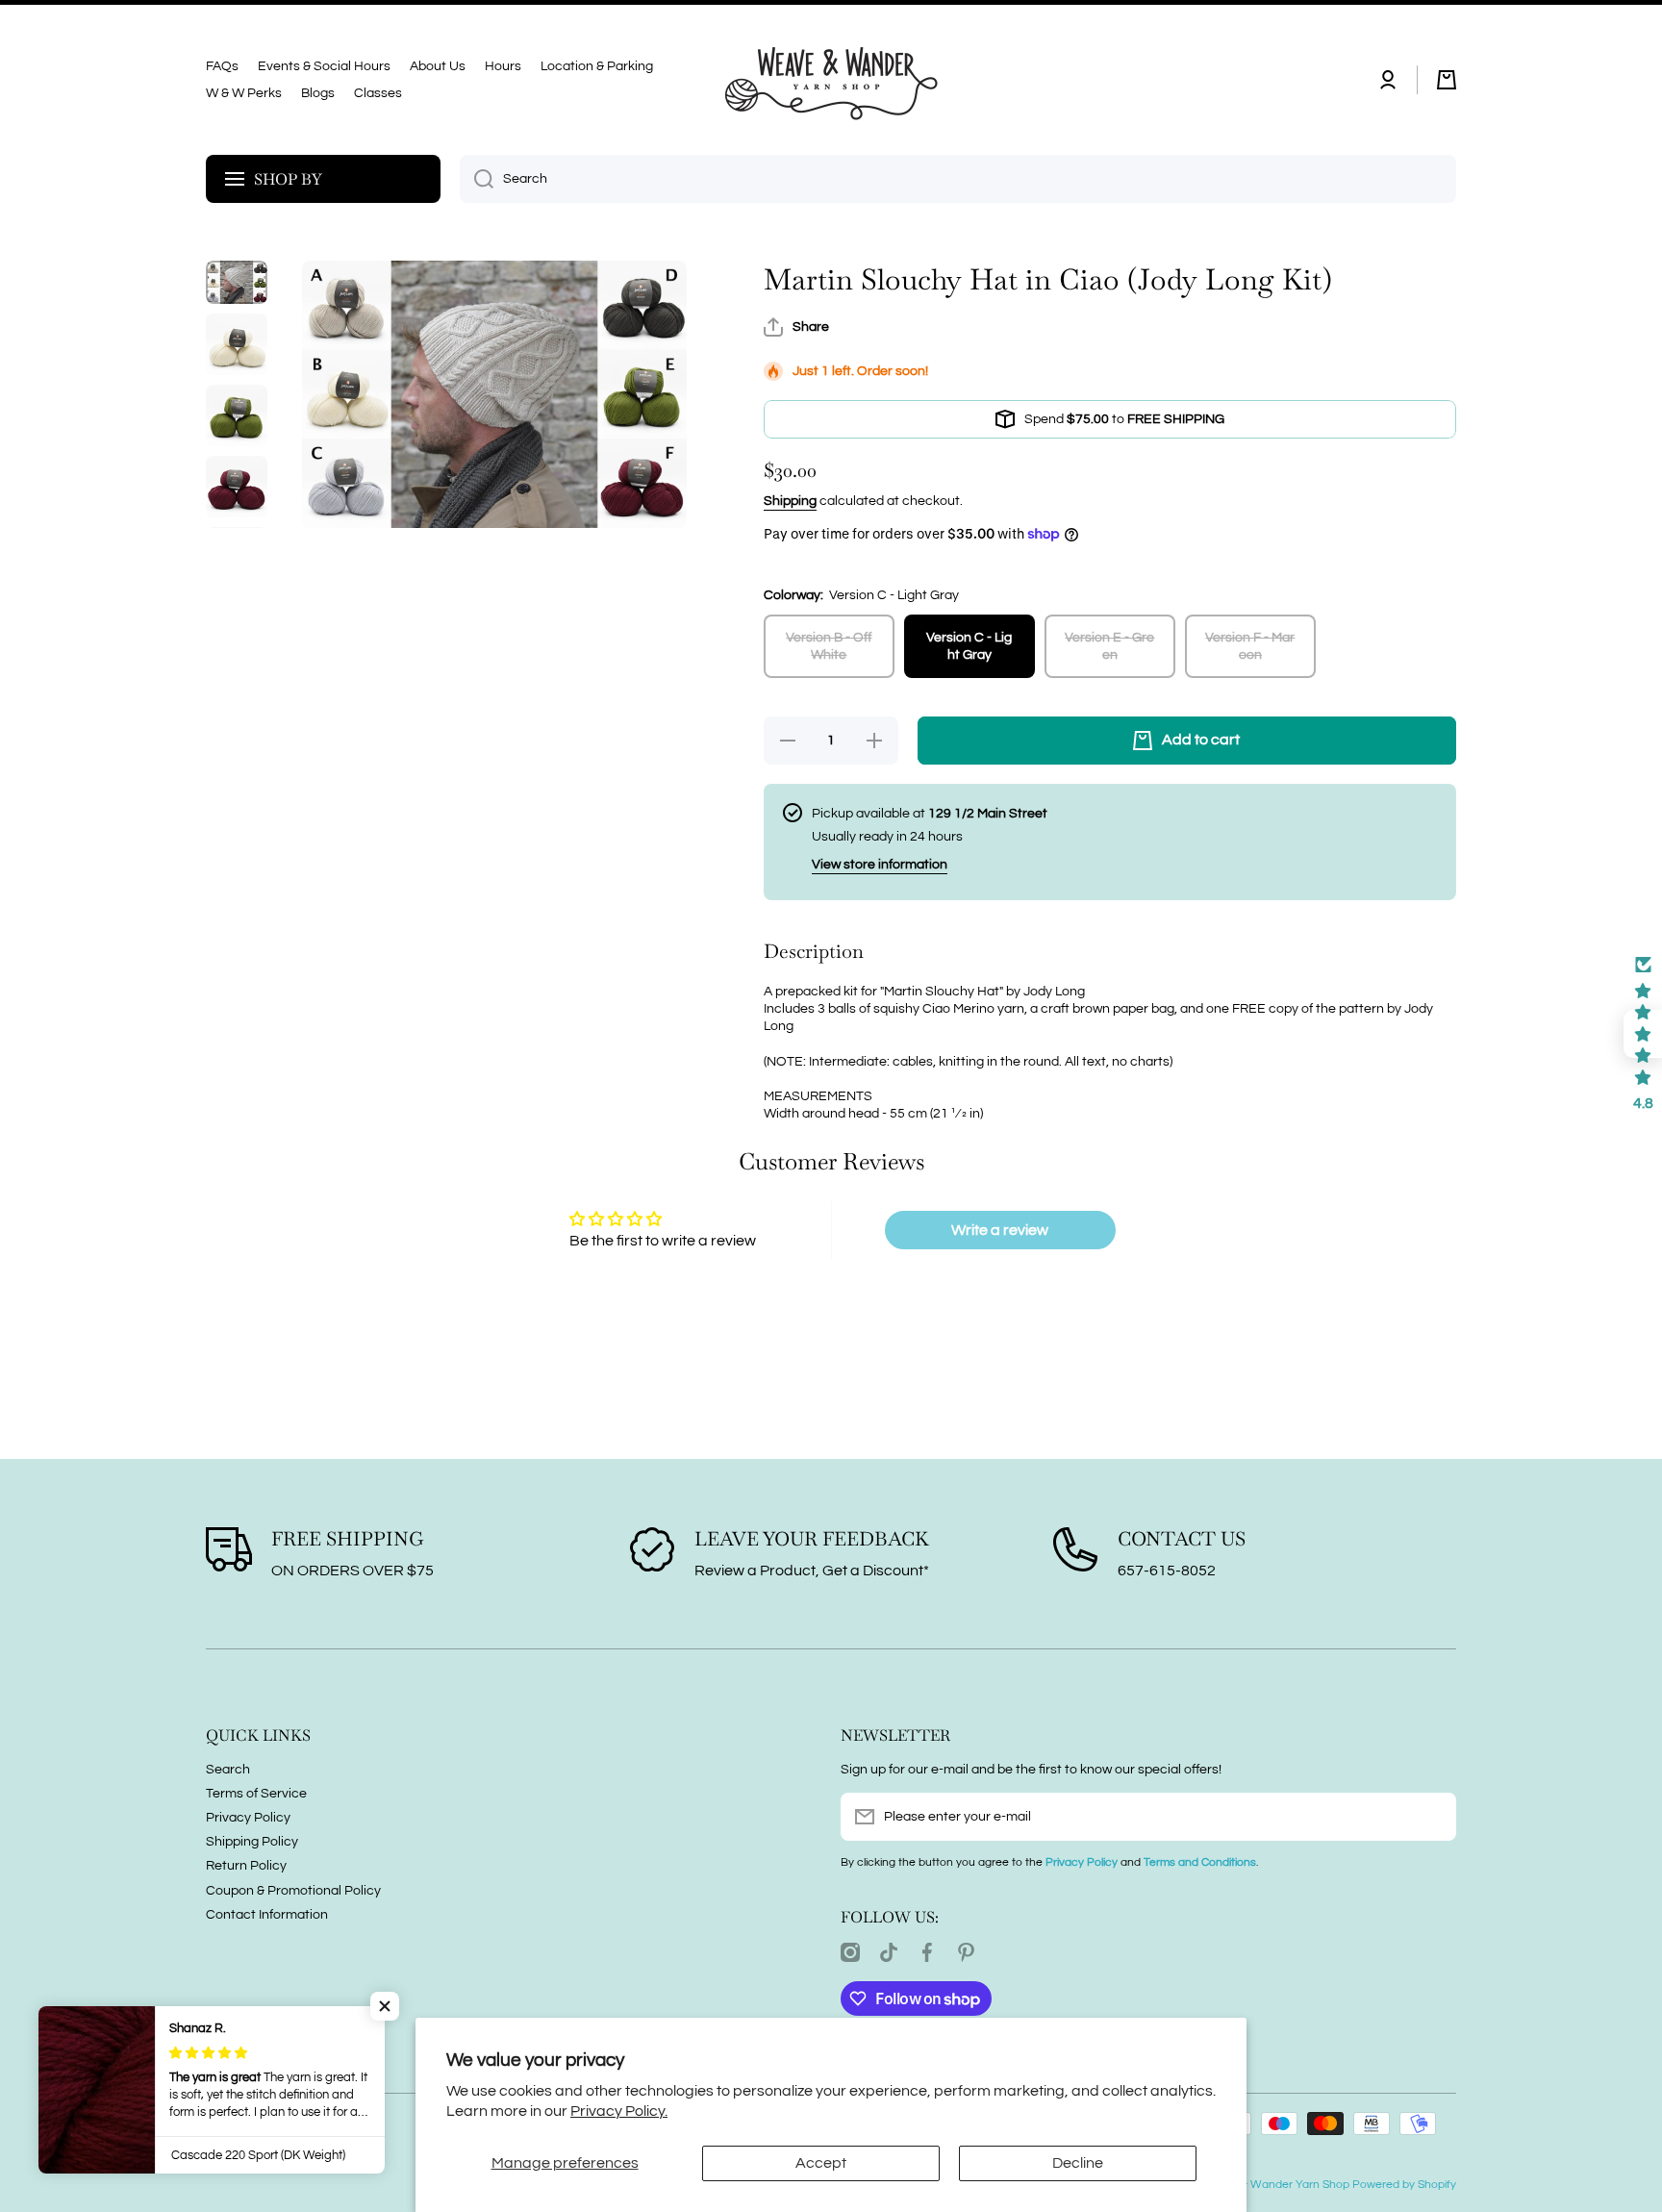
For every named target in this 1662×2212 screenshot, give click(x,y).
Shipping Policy (252, 1842)
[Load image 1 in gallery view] (237, 282)
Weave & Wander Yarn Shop (1275, 2185)
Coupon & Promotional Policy (293, 1891)
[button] (1447, 80)
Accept (821, 2163)
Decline (1078, 2163)
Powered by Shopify (1404, 2185)
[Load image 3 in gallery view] (237, 415)
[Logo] (831, 80)
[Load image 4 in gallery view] (237, 487)
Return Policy (246, 1866)
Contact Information (267, 1915)
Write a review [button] (1000, 1230)
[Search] (477, 179)
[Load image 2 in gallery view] (237, 344)
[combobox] (958, 179)
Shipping (790, 501)
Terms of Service (256, 1794)
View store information (880, 865)
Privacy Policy (248, 1818)
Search (228, 1770)
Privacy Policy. (619, 2111)
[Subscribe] (1432, 1817)
